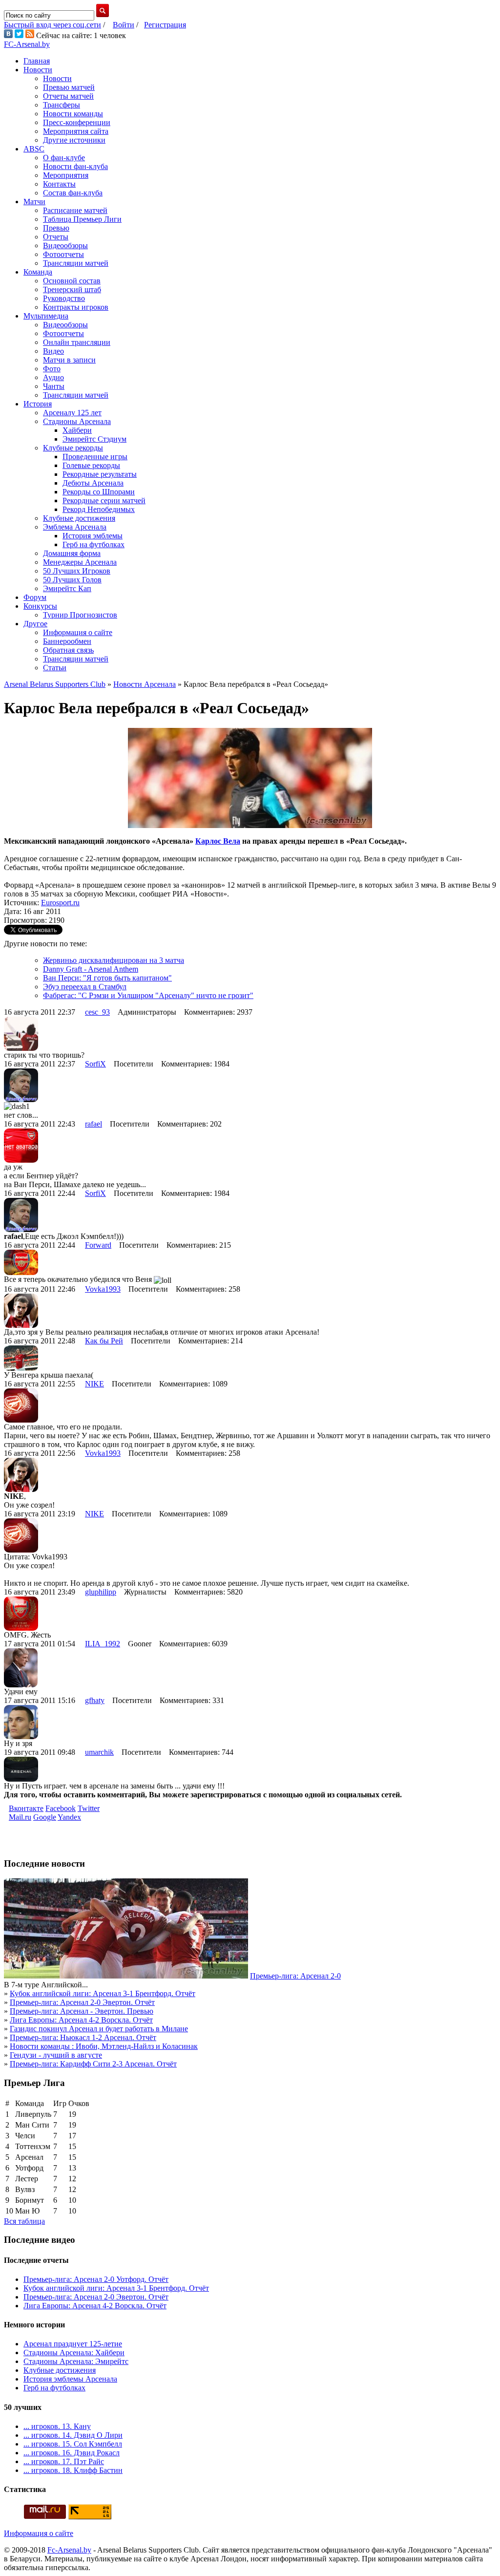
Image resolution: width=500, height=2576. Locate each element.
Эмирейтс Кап (67, 588)
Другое (35, 624)
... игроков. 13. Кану (57, 2426)
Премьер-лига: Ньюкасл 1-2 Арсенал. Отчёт (83, 2037)
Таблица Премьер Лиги (82, 219)
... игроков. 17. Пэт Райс (64, 2461)
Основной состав (72, 281)
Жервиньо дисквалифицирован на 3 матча (114, 960)
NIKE (94, 1384)
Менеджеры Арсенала (80, 562)
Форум (35, 597)
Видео (53, 351)
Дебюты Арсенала (93, 483)
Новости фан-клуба (75, 166)
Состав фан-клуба (73, 193)
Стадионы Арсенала (77, 421)
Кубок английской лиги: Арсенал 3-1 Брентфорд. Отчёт (103, 1993)
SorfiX (95, 1064)
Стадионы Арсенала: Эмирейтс (76, 2361)
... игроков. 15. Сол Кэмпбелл (73, 2444)
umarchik (99, 1752)
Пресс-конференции (77, 122)
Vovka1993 (103, 1289)
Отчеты (56, 237)
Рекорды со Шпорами (99, 492)
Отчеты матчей (68, 96)
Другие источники (74, 140)
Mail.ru (20, 1817)
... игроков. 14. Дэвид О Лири (73, 2435)
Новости (38, 70)
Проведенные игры (95, 457)
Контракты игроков (76, 307)
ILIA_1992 (103, 1644)
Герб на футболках (94, 544)
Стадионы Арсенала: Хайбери (74, 2352)
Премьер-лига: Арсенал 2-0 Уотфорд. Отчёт (96, 2279)
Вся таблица (24, 2221)
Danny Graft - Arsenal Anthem (91, 969)
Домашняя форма (72, 553)
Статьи (55, 668)
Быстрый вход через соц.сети (52, 25)
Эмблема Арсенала (75, 527)
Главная (37, 61)
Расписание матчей (75, 210)
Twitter (89, 1808)
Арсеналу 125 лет (72, 413)
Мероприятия (66, 175)
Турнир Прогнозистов (80, 615)
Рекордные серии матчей (104, 500)
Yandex (69, 1817)
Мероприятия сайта (76, 131)
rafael (94, 1124)
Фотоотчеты (63, 254)
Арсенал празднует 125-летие (73, 2344)
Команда (38, 272)
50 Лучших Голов (72, 580)
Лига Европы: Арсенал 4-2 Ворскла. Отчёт (81, 2020)
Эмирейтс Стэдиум (94, 439)
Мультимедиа (46, 316)
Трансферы (62, 105)
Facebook (61, 1808)
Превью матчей (69, 87)
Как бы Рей (104, 1341)
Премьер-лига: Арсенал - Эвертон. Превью (82, 2011)
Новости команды (73, 114)
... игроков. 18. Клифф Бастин (73, 2470)
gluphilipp (101, 1592)
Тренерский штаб (72, 289)
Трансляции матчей (76, 263)
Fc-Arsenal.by (69, 2550)
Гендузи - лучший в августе (56, 2055)
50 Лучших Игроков (77, 571)
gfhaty (95, 1700)
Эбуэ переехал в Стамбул (85, 987)
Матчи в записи (69, 360)
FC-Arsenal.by (27, 44)
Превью (56, 228)
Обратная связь (68, 650)
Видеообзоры (65, 245)
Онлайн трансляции (77, 342)
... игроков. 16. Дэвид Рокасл (72, 2453)
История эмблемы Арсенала (70, 2379)
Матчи (34, 202)
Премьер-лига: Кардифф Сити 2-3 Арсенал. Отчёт (93, 2064)
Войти (124, 25)
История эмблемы (93, 536)
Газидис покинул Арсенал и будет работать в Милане (99, 2029)
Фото (52, 369)
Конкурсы (40, 606)
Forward (98, 1245)
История (38, 404)
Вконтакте (26, 1808)
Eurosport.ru (60, 903)
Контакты (59, 184)
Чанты (54, 386)
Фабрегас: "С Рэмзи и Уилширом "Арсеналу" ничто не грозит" (148, 995)
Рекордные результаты (100, 474)
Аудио (53, 377)
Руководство (64, 298)
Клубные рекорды (73, 448)
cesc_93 (97, 1012)
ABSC (34, 149)
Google (45, 1817)
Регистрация (165, 25)
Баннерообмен (67, 641)
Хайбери (77, 430)
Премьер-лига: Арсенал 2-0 (295, 1976)
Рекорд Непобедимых (99, 509)
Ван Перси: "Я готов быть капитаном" (107, 978)
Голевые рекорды (91, 465)
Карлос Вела (218, 841)
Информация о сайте (78, 632)
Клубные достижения (79, 518)
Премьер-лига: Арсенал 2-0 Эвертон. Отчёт (82, 2002)
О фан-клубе (64, 158)
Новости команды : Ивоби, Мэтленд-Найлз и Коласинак (104, 2046)
